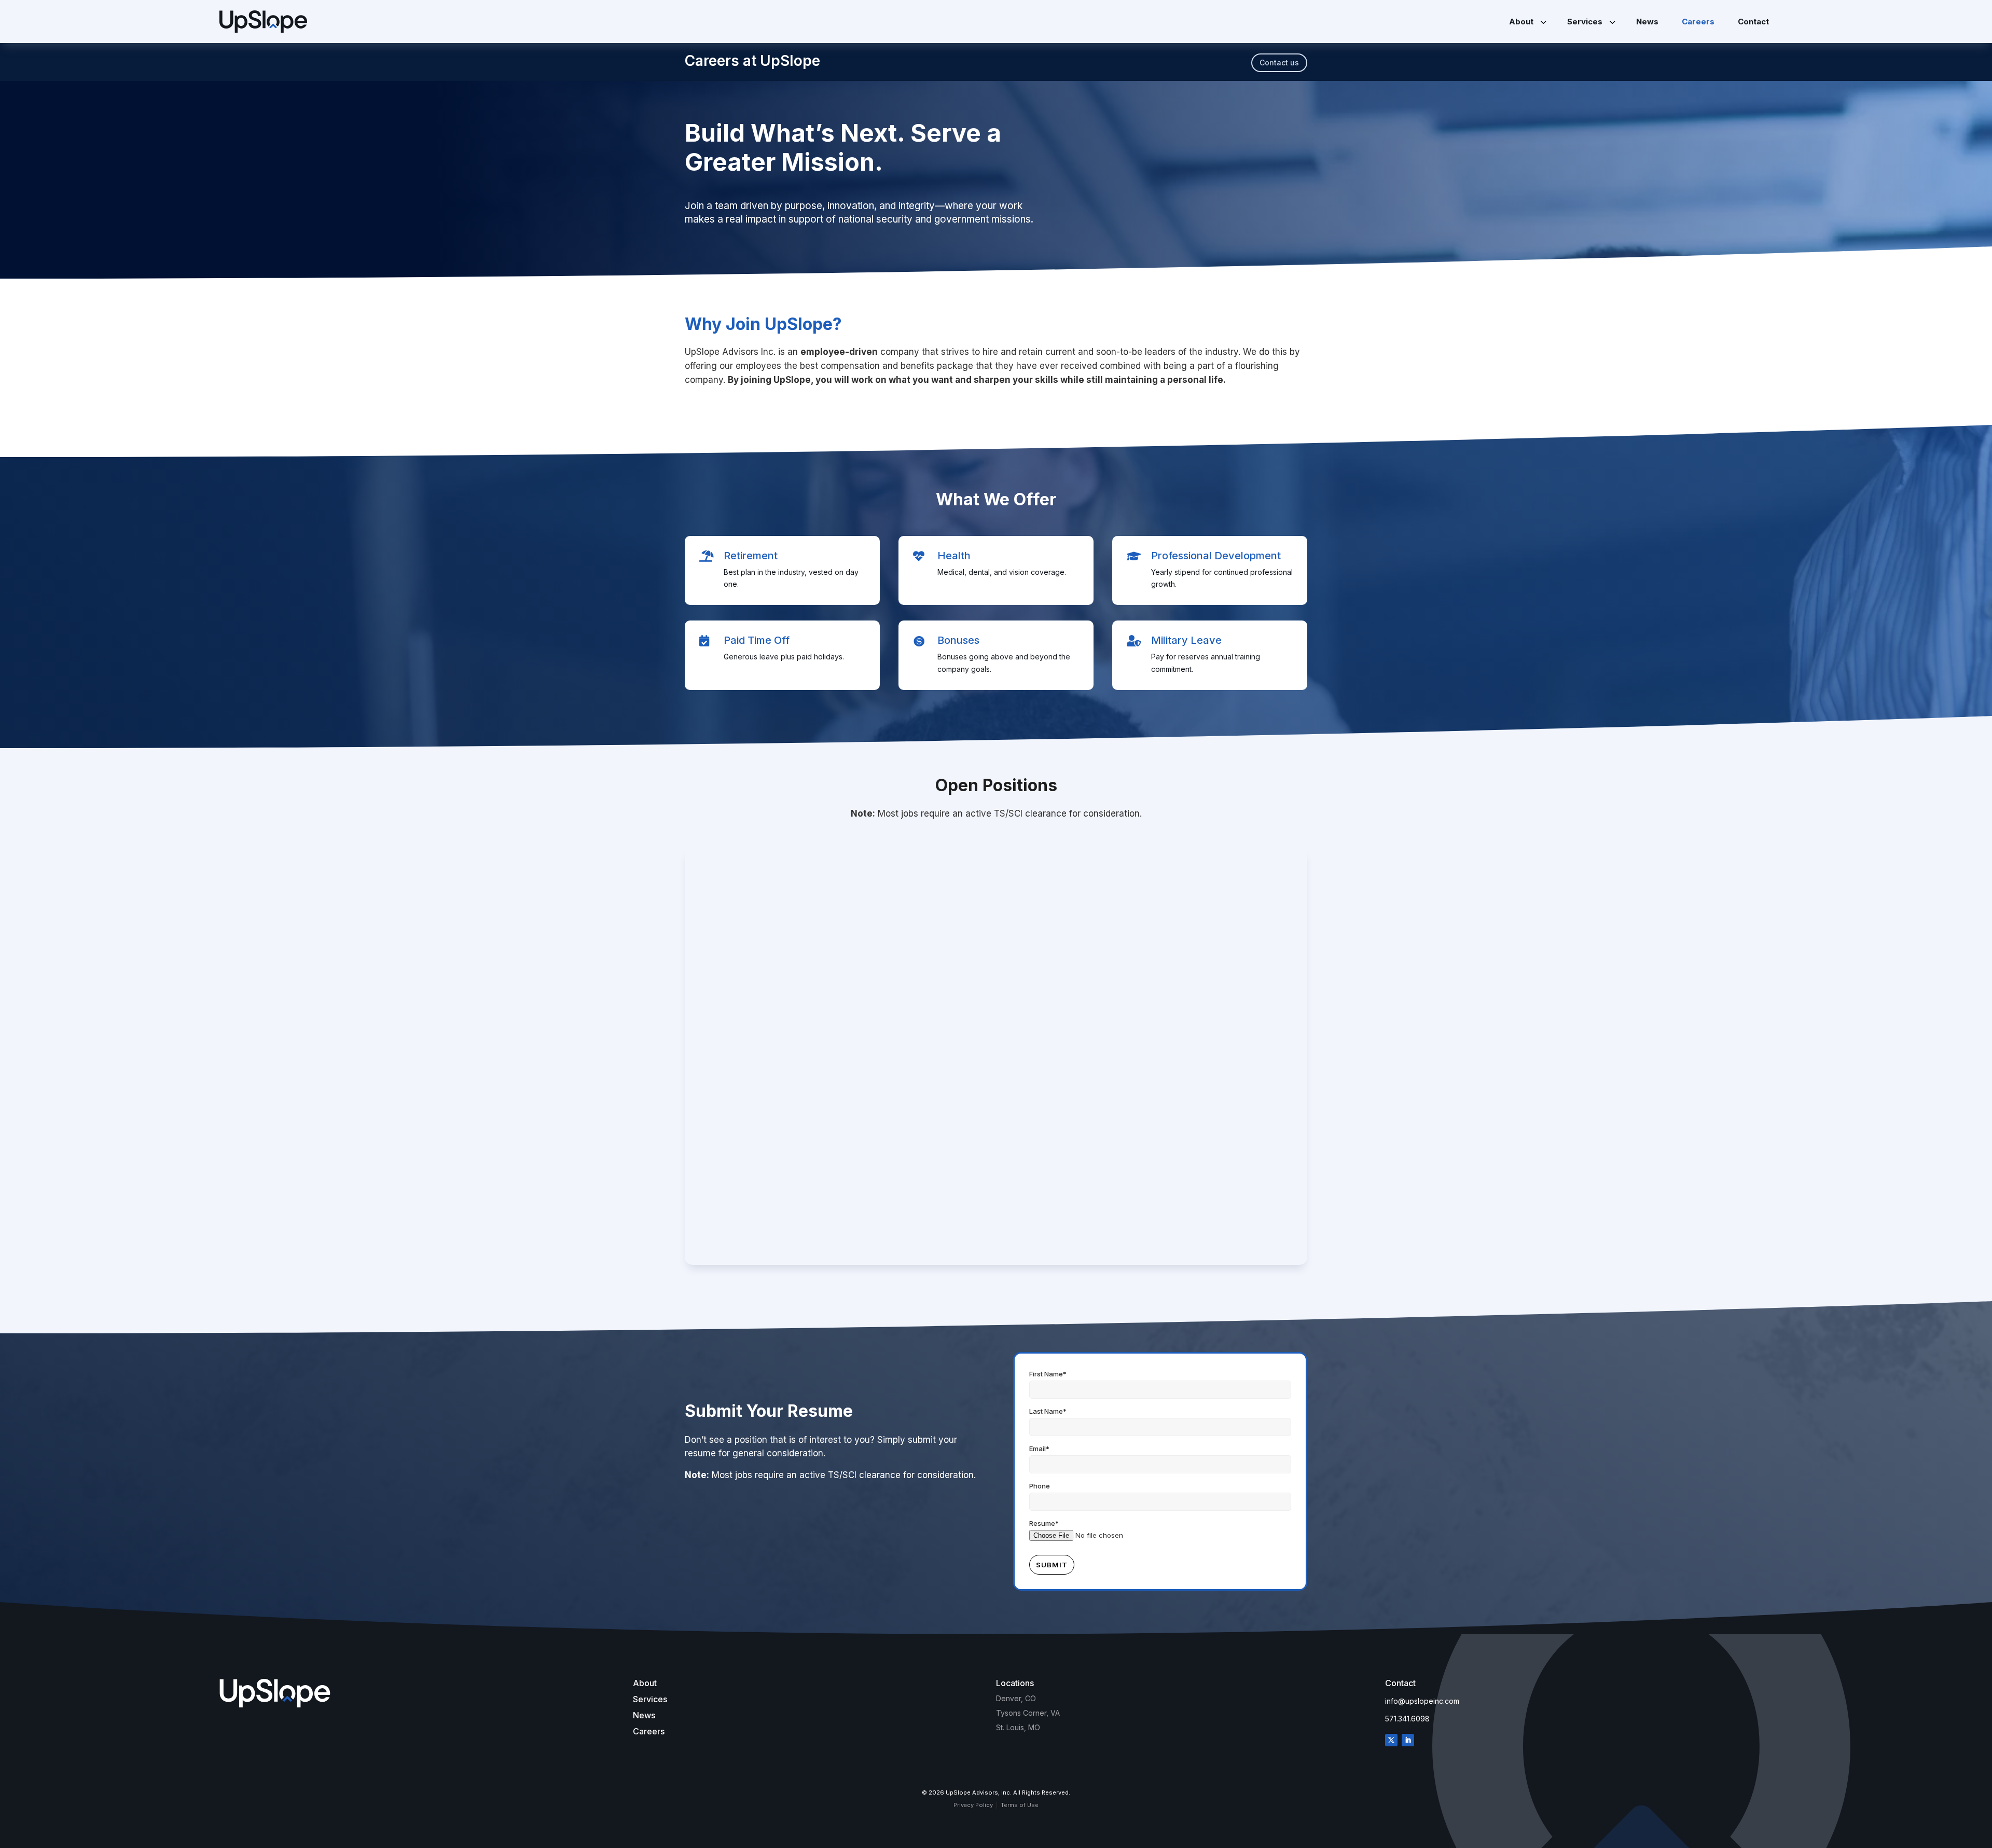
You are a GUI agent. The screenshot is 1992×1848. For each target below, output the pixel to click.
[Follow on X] (1391, 1740)
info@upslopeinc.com (1422, 1701)
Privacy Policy (973, 1805)
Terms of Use (1020, 1805)
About (645, 1683)
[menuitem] (1526, 22)
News (644, 1715)
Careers (649, 1731)
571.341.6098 (1407, 1719)
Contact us (1279, 63)
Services (650, 1699)
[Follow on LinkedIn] (1408, 1740)
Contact (1400, 1683)
